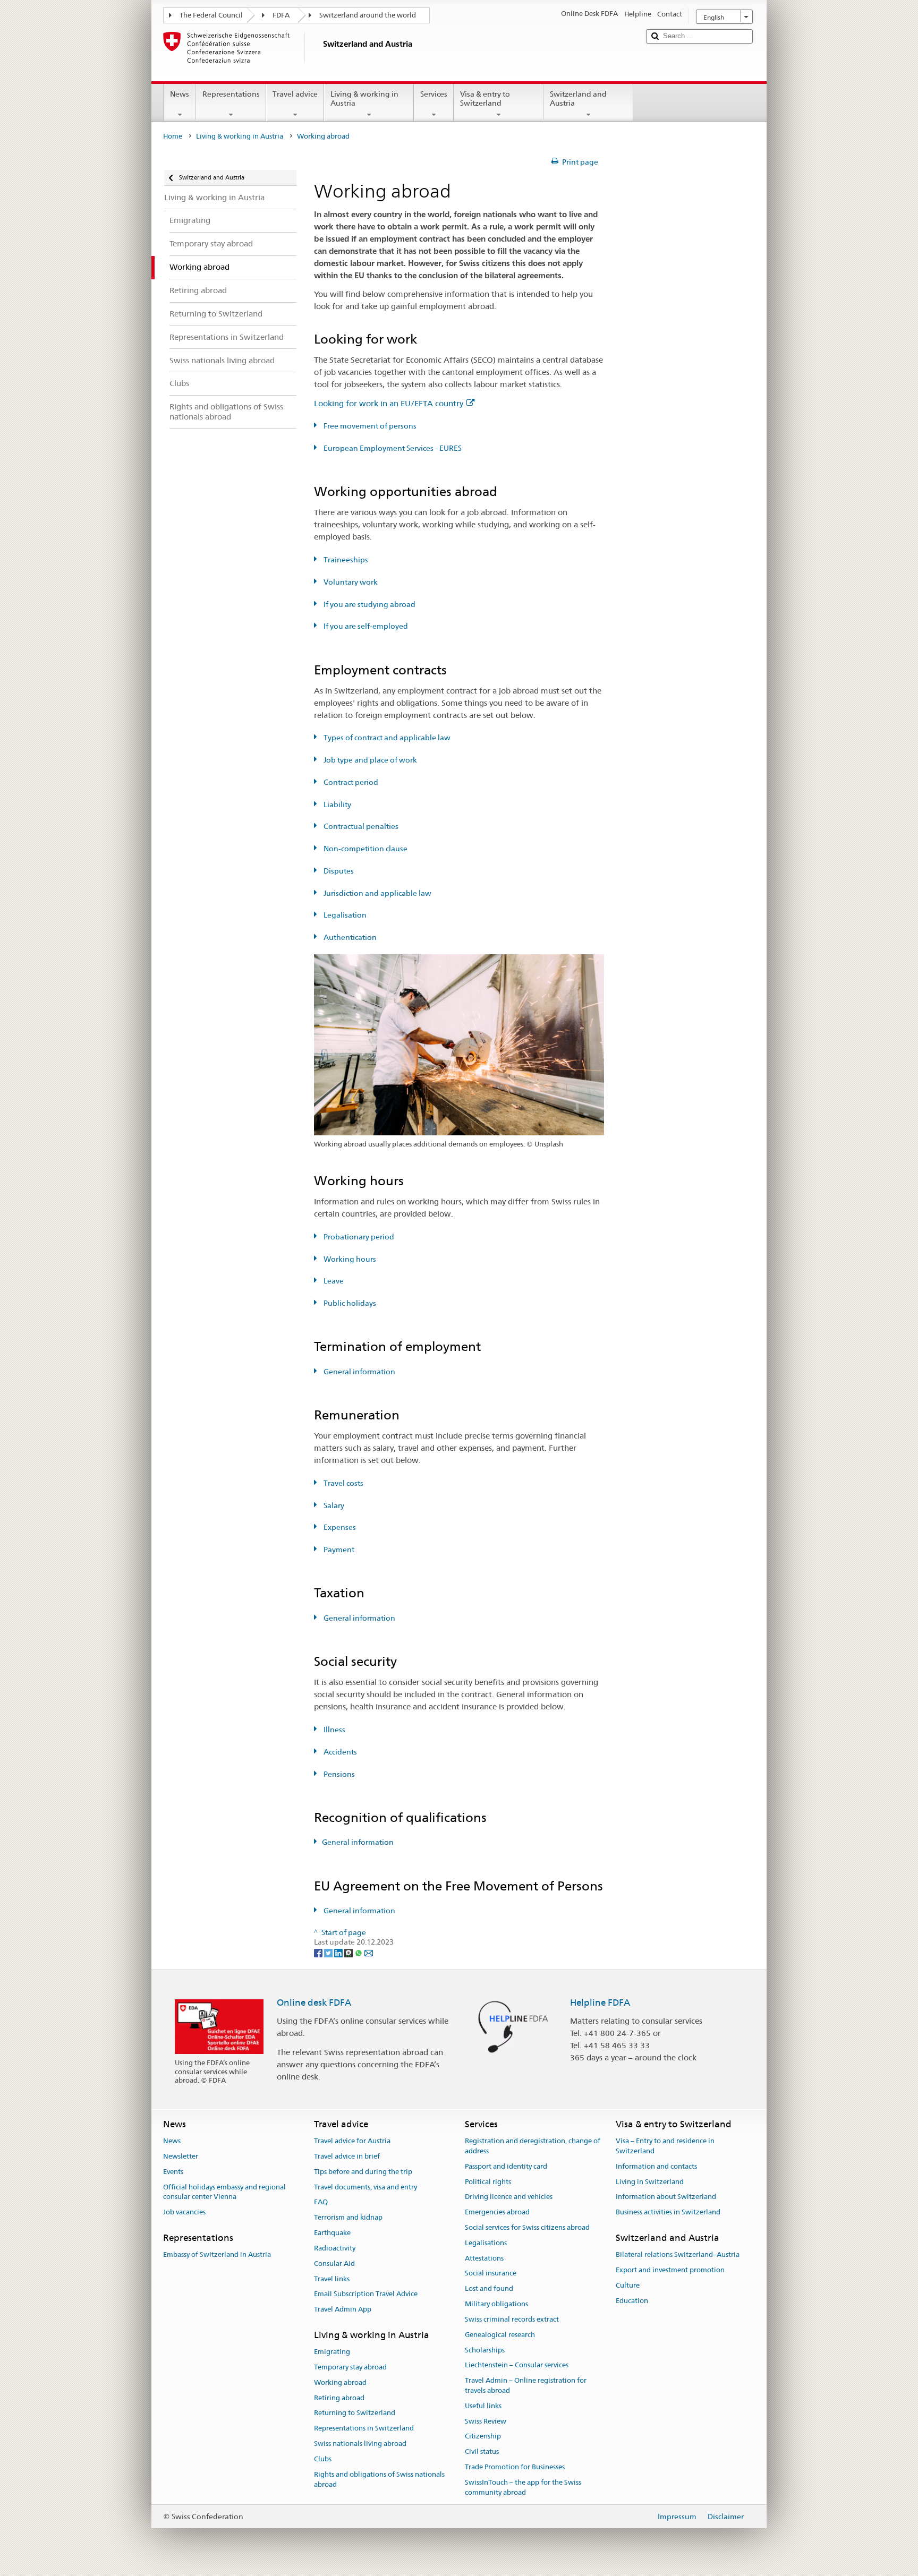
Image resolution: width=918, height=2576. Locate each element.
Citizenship (483, 2437)
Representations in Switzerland (364, 2429)
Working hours (349, 1259)
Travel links (332, 2279)
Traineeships (345, 560)
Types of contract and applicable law (386, 738)
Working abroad (340, 2382)
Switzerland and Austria (578, 99)
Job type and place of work (369, 760)
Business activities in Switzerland (668, 2212)
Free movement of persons (369, 426)
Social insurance (491, 2274)
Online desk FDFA (314, 2002)
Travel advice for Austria (352, 2141)
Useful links (483, 2406)
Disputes (338, 871)
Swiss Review (486, 2421)
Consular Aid (334, 2263)
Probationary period (358, 1237)
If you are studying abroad (369, 604)
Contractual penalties (360, 826)
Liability (337, 805)
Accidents (339, 1752)
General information (359, 1372)
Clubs (323, 2459)
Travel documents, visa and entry (365, 2187)
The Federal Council (211, 15)
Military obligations (496, 2304)
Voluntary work (350, 582)
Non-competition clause (365, 849)
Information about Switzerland (666, 2197)
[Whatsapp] (359, 1952)
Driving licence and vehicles (509, 2197)
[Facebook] (319, 1952)
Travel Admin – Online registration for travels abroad (526, 2385)
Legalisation (344, 915)
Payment (338, 1550)
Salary (333, 1505)
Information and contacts (656, 2166)
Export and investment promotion (670, 2270)
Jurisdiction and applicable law (377, 893)
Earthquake (332, 2233)
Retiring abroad (339, 2398)
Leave (333, 1281)
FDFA (281, 15)
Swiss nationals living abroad (360, 2444)
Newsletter (181, 2156)
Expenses (339, 1527)
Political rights (488, 2182)
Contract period (350, 782)
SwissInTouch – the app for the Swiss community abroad (523, 2487)
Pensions (338, 1774)
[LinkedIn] (339, 1952)
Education (632, 2301)
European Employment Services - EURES (392, 448)
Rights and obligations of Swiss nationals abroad (379, 2479)
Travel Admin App (343, 2309)
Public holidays (349, 1303)
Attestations (484, 2258)
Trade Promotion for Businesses (515, 2467)
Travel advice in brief (347, 2156)
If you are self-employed (365, 626)
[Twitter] (329, 1952)
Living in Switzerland (650, 2182)
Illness (334, 1730)
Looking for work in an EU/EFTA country (389, 403)
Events (173, 2172)
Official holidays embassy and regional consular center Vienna (224, 2192)
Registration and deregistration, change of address (533, 2146)
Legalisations (486, 2243)
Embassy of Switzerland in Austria (217, 2255)
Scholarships (485, 2350)
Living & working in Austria (364, 99)
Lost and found (489, 2289)
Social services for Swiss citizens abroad (527, 2227)
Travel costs (343, 1483)
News (180, 94)
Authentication (349, 937)
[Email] (369, 1952)
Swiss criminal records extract (512, 2319)
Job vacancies (184, 2212)
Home (173, 136)
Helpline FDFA (600, 2002)
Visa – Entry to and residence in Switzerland (665, 2146)
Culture (628, 2285)
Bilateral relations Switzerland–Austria (678, 2255)
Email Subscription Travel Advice (366, 2294)
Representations (231, 94)
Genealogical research (500, 2335)
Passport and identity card (506, 2166)
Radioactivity (335, 2248)
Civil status (482, 2451)
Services (434, 94)
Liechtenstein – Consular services (517, 2365)
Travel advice (295, 94)
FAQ (321, 2202)
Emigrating (332, 2352)
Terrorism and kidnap (348, 2218)
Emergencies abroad (497, 2212)
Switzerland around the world (368, 15)
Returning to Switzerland (355, 2413)
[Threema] (349, 1952)
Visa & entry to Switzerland (485, 99)
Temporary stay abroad (350, 2367)
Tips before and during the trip (363, 2172)
